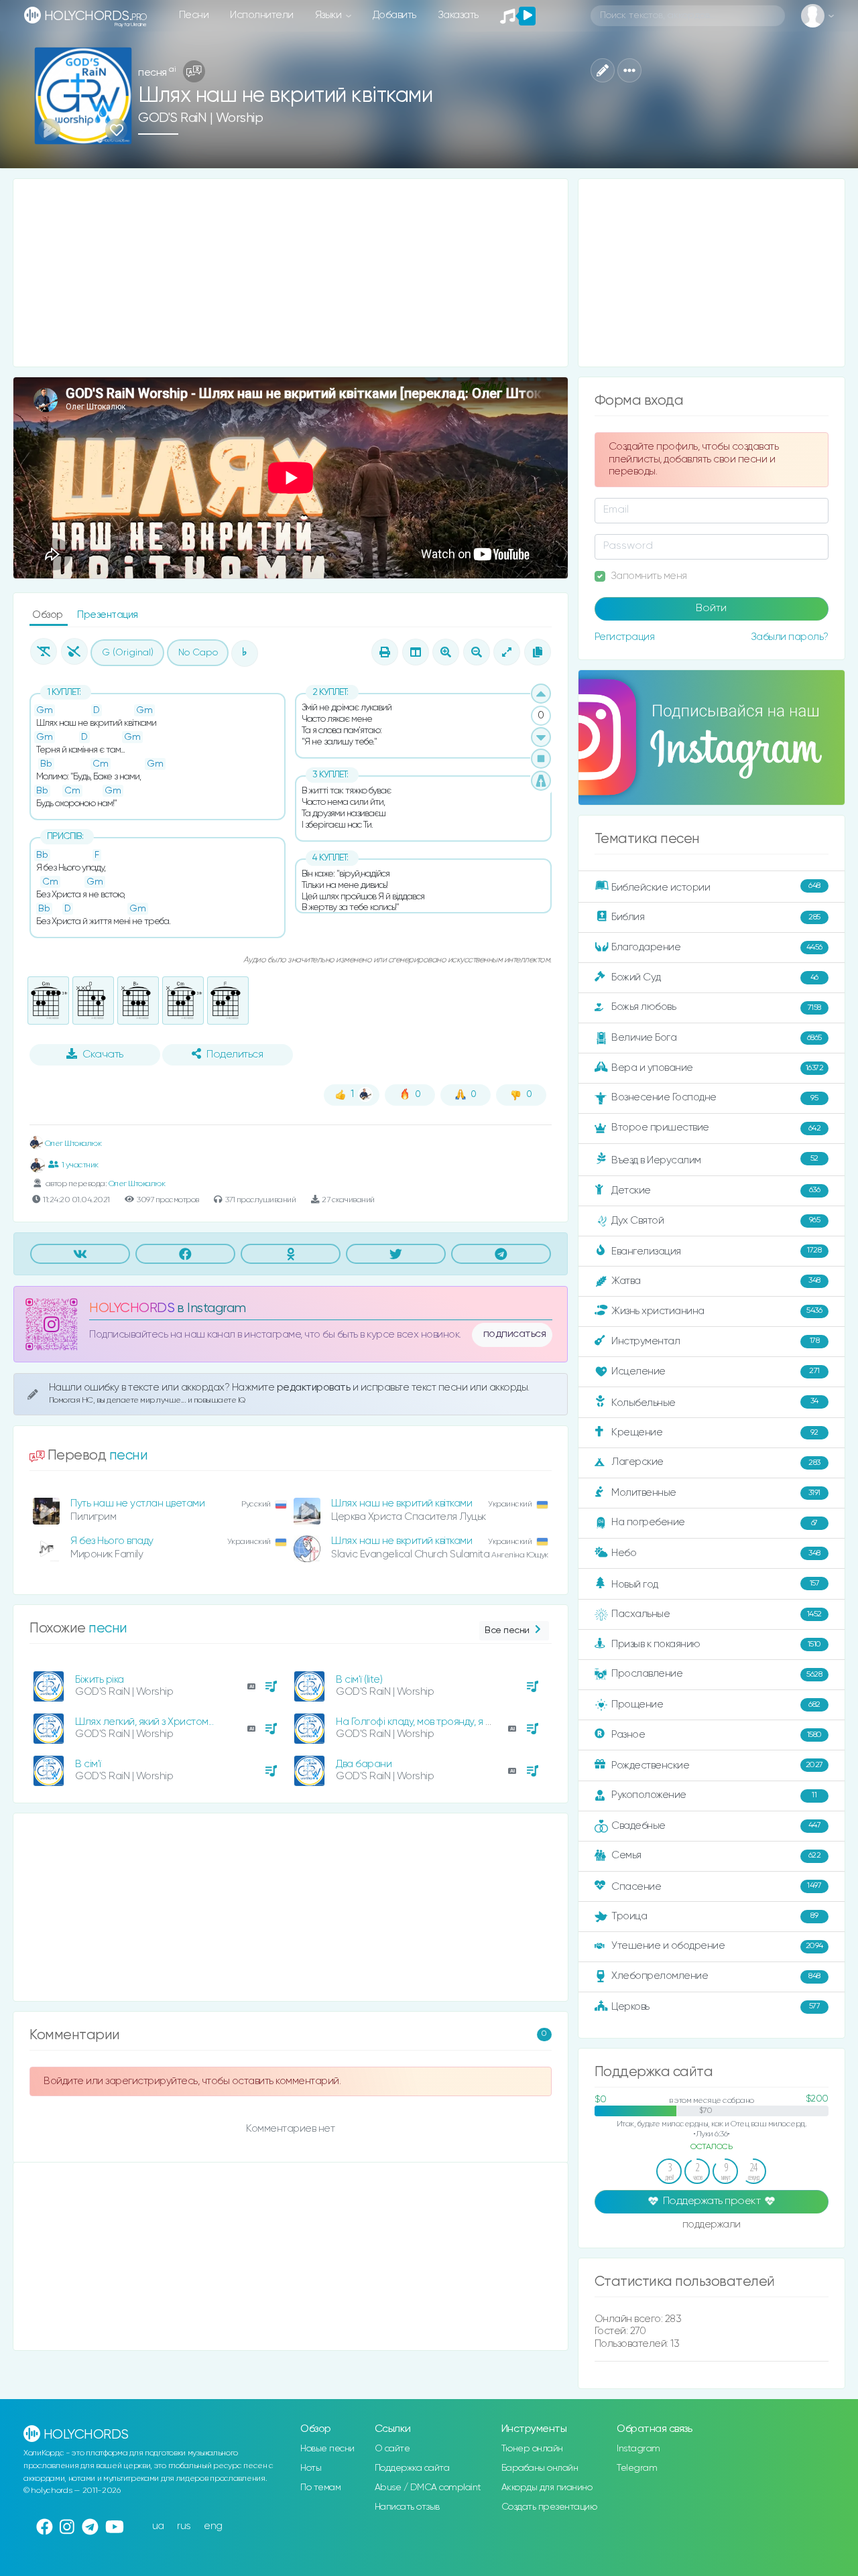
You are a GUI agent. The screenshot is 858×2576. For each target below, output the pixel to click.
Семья (716, 1855)
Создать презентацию (549, 2507)
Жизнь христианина (717, 1310)
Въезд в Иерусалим (715, 1160)
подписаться (515, 1334)
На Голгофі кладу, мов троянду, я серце (426, 1722)
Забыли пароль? (790, 637)
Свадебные (716, 1825)
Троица (715, 1916)
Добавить (394, 15)
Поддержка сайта (412, 2468)
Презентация (108, 615)
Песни (194, 15)
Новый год (715, 1585)
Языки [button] (329, 15)
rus (184, 2526)
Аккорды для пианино (547, 2488)
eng (213, 2526)
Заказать (458, 15)
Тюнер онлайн (532, 2449)
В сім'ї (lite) (359, 1680)
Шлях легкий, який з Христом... (144, 1722)
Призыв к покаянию (716, 1644)
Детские (716, 1190)
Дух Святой (716, 1221)
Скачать (103, 1055)
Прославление (717, 1674)
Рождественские (717, 1765)
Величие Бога (717, 1038)
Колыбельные (715, 1402)
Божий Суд (715, 977)
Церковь (716, 2006)
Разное (717, 1735)
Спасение (716, 1886)
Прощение (716, 1704)
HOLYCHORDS (132, 1308)
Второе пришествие (716, 1128)
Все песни (507, 1630)
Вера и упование (717, 1068)
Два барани (364, 1764)
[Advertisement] (291, 273)
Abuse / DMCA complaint (428, 2488)
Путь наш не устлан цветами (137, 1503)
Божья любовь (716, 1007)
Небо (716, 1553)
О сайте (392, 2449)
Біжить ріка (100, 1680)
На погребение (715, 1522)
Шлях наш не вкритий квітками (402, 1503)
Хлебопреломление (716, 1976)
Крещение (715, 1432)
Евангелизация (716, 1251)
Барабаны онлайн (540, 2468)
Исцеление (716, 1371)
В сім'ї (88, 1764)
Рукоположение (714, 1795)
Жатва (716, 1281)
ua (158, 2526)
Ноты (311, 2468)
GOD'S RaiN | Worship (200, 118)
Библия (716, 917)
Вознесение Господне (715, 1097)
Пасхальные (717, 1614)
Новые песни (327, 2449)
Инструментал (715, 1341)
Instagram (638, 2449)
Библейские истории (716, 887)
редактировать (315, 1388)
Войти (711, 608)
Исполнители (262, 15)
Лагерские (716, 1462)
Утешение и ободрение (717, 1946)
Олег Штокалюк (72, 1144)
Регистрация (625, 637)
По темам (320, 2488)
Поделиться (235, 1055)
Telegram (637, 2468)
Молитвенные (716, 1493)
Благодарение (717, 947)
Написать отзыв (407, 2507)
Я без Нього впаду (112, 1541)
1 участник (80, 1165)
